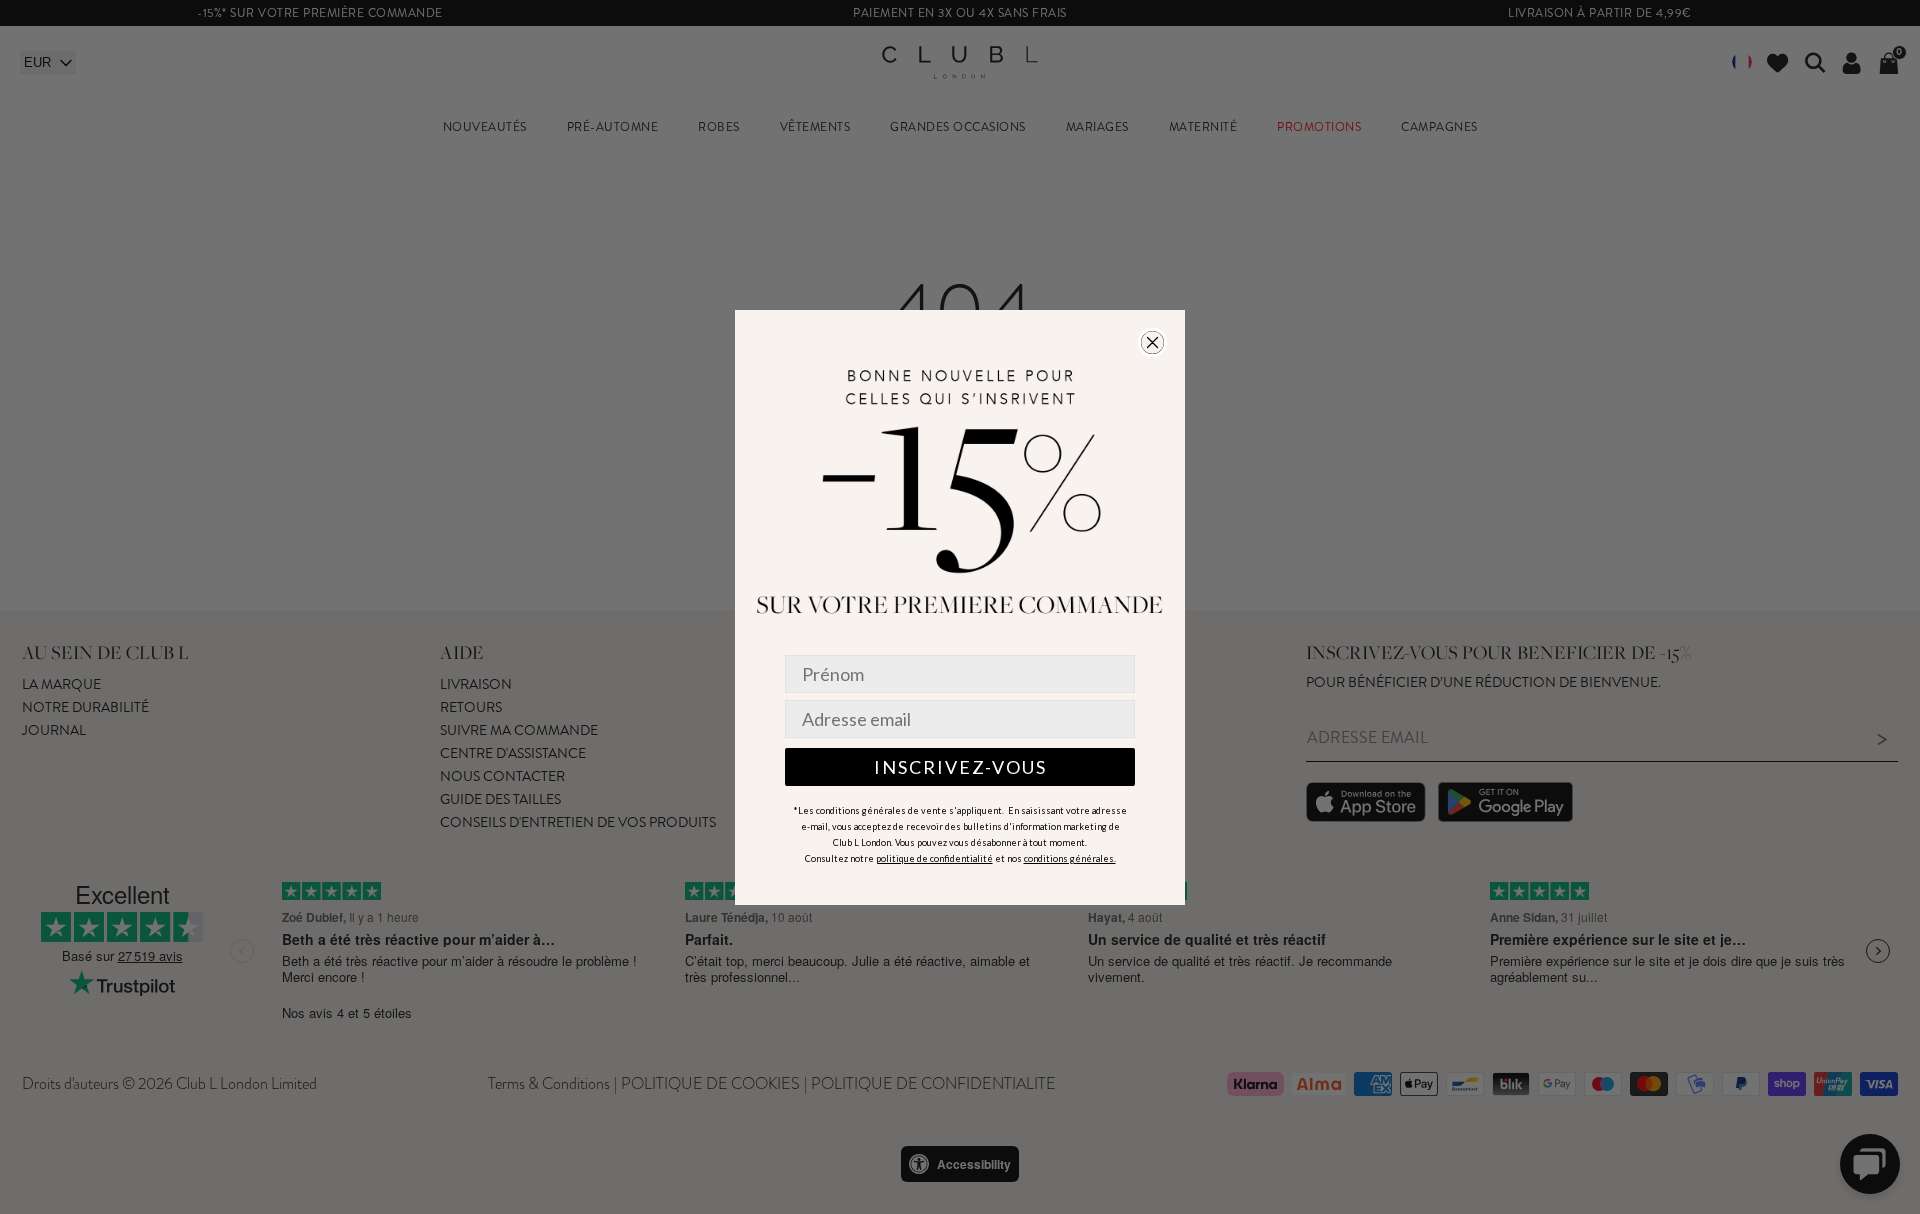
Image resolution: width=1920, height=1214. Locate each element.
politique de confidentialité (934, 858)
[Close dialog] (1152, 342)
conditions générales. (1070, 858)
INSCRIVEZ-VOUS (960, 767)
